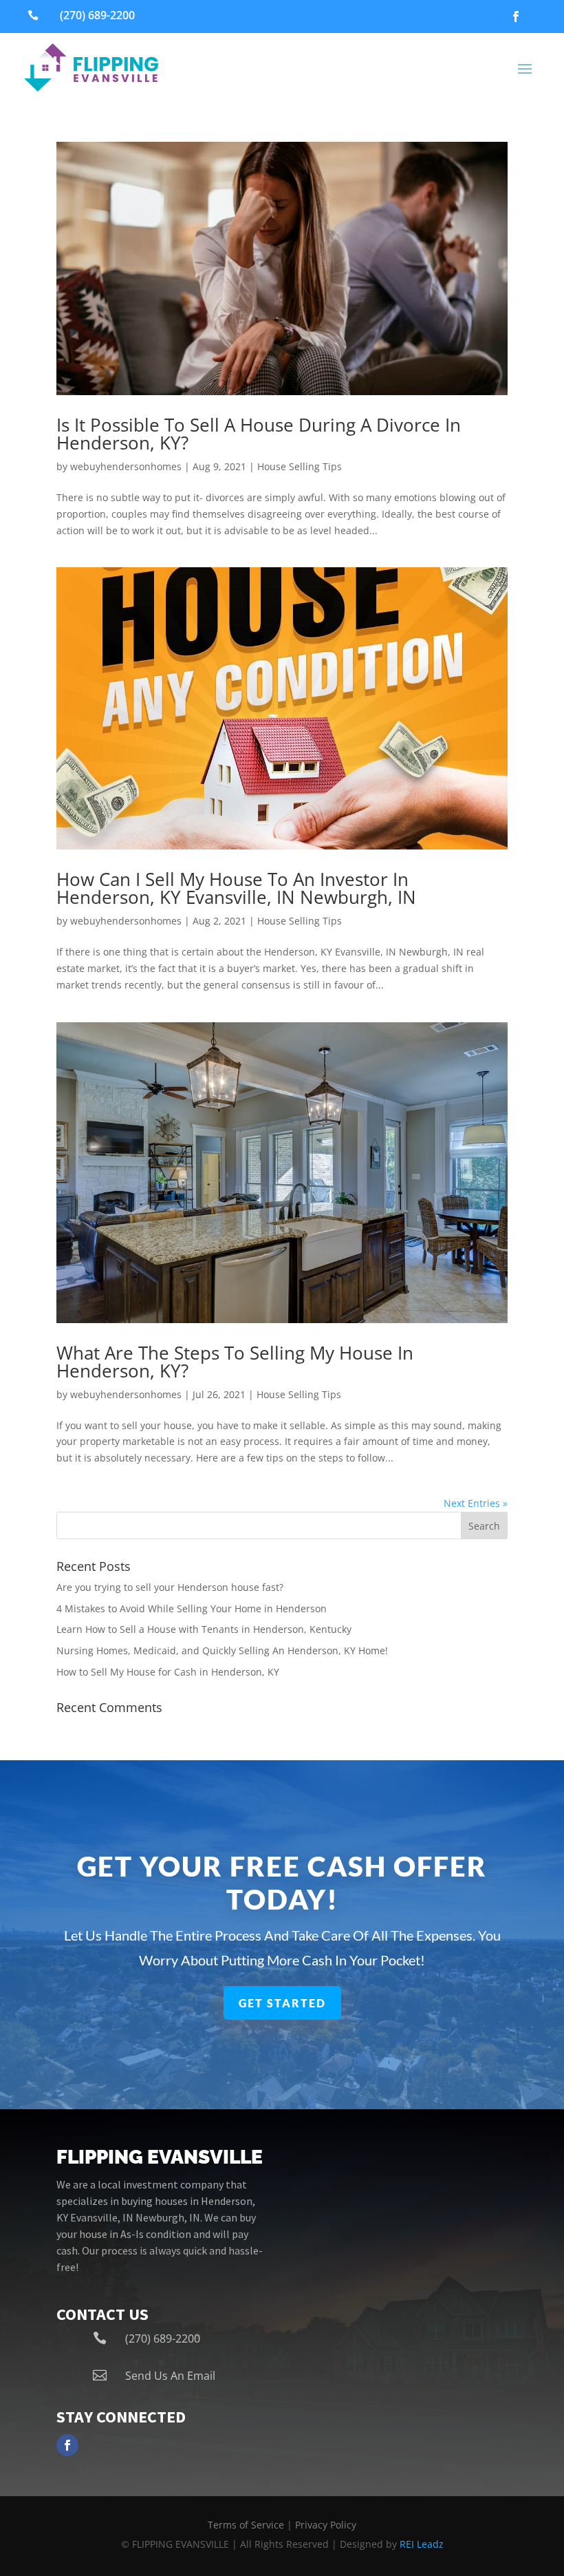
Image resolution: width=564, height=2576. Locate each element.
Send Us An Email (170, 2376)
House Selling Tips (300, 466)
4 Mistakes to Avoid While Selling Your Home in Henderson (192, 1608)
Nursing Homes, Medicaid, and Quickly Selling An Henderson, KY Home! (222, 1650)
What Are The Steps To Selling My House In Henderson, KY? (235, 1362)
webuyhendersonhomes (126, 466)
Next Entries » (476, 1503)
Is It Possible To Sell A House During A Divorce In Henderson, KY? (259, 434)
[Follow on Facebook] (516, 17)
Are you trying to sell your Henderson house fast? (170, 1587)
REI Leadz (422, 2544)
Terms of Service (246, 2525)
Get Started (282, 2003)
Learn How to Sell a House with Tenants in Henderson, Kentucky (204, 1629)
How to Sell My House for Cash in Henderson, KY (168, 1672)
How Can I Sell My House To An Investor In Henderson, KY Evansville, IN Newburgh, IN (236, 888)
